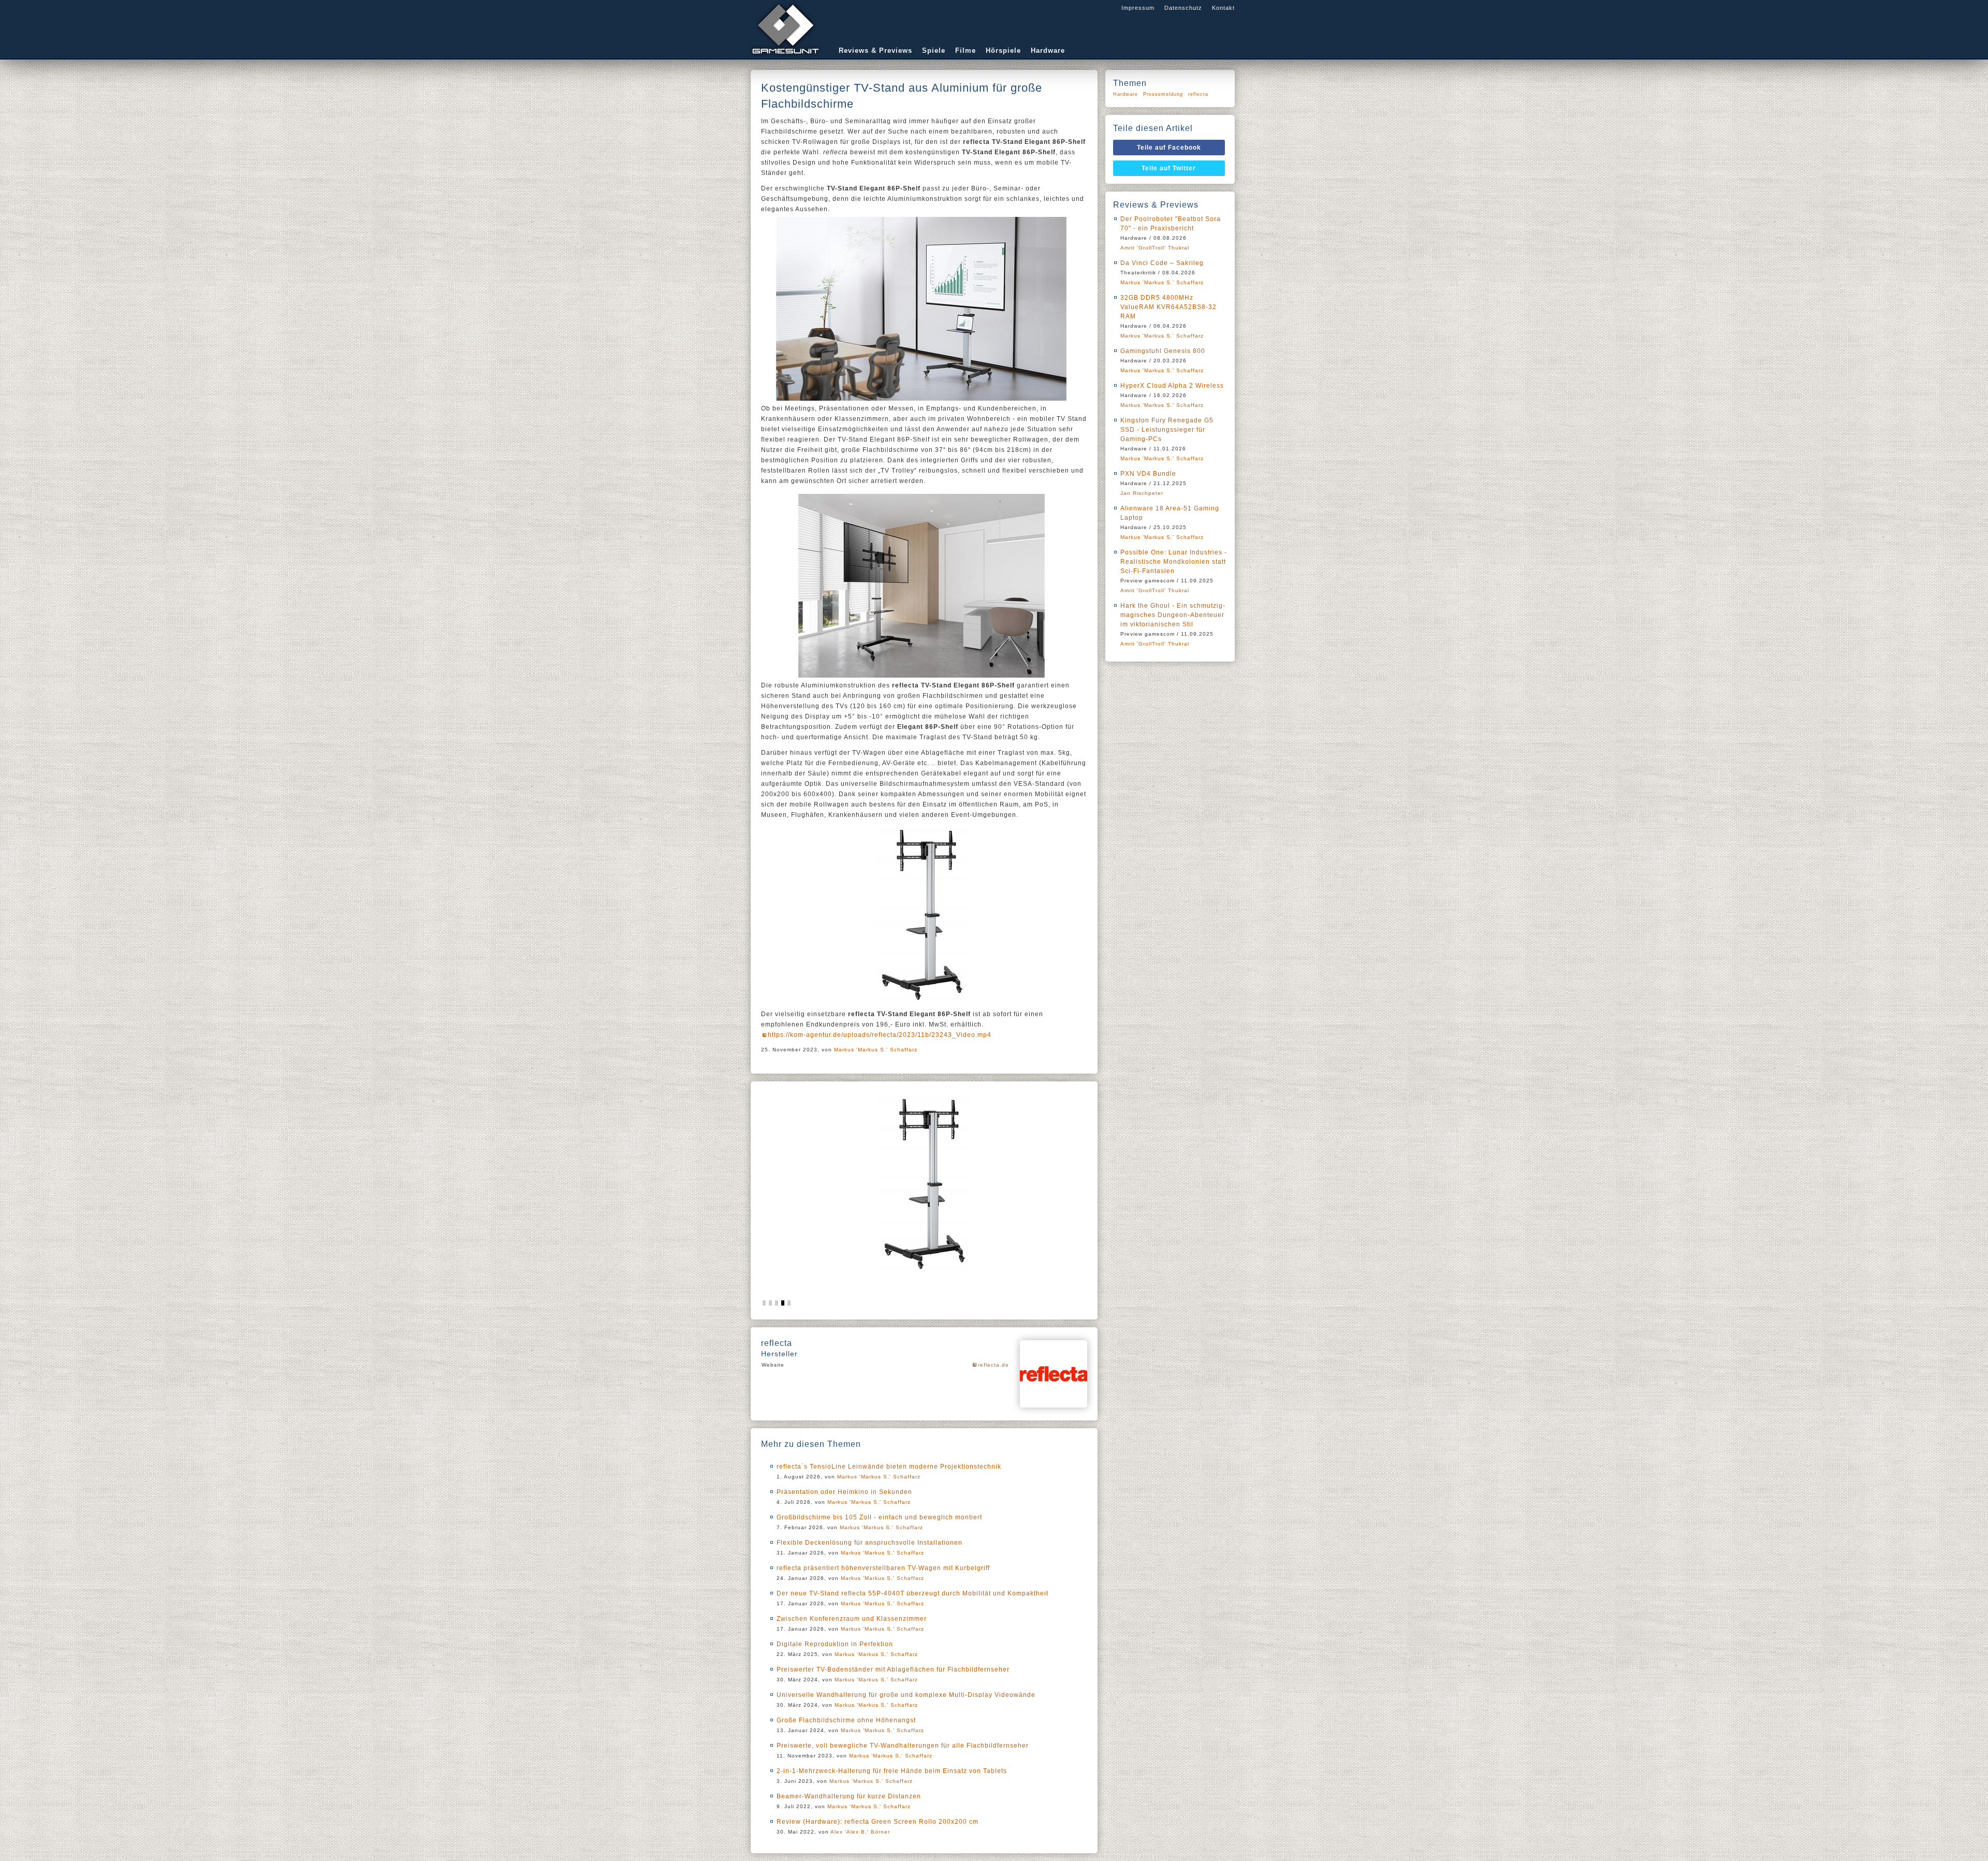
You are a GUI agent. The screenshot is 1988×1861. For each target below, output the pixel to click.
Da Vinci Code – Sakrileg (1162, 263)
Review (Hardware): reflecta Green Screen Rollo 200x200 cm (878, 1822)
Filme (966, 50)
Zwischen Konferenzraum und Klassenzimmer (852, 1619)
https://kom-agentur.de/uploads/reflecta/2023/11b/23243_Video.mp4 (880, 1035)
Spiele (934, 50)
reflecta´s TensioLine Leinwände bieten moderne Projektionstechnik (889, 1467)
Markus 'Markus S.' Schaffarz (876, 1050)
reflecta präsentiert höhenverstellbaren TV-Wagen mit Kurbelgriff (883, 1568)
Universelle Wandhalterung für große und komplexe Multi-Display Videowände (906, 1695)
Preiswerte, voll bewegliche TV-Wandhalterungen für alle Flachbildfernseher (903, 1746)
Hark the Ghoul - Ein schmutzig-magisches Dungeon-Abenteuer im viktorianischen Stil (1173, 615)
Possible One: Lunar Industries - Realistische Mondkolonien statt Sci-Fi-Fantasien (1174, 562)
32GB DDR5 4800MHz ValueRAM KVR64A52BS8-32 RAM (1168, 307)
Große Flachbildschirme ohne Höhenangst (846, 1720)
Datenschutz (1183, 8)
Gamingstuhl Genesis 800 (1163, 351)
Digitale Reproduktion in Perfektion (835, 1644)
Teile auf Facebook (1169, 148)
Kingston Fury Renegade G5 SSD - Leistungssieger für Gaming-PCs (1167, 430)
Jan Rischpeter (1142, 493)
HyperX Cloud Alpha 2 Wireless (1172, 386)
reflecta (1198, 94)
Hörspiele (1003, 50)
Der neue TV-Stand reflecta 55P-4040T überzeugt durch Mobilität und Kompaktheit (912, 1593)
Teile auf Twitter (1169, 168)
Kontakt (1223, 8)
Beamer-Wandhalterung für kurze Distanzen (849, 1796)
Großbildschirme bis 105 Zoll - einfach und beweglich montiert (879, 1517)
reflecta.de (993, 1365)
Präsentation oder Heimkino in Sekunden (844, 1492)
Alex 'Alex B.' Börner (860, 1832)
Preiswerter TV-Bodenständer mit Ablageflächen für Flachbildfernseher (893, 1669)
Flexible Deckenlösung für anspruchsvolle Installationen (869, 1543)
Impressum (1138, 8)
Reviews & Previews (875, 50)
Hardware (1048, 50)
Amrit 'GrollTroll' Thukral (1155, 248)
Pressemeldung (1163, 94)
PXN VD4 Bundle (1148, 474)
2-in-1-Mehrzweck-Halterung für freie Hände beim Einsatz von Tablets (892, 1771)
